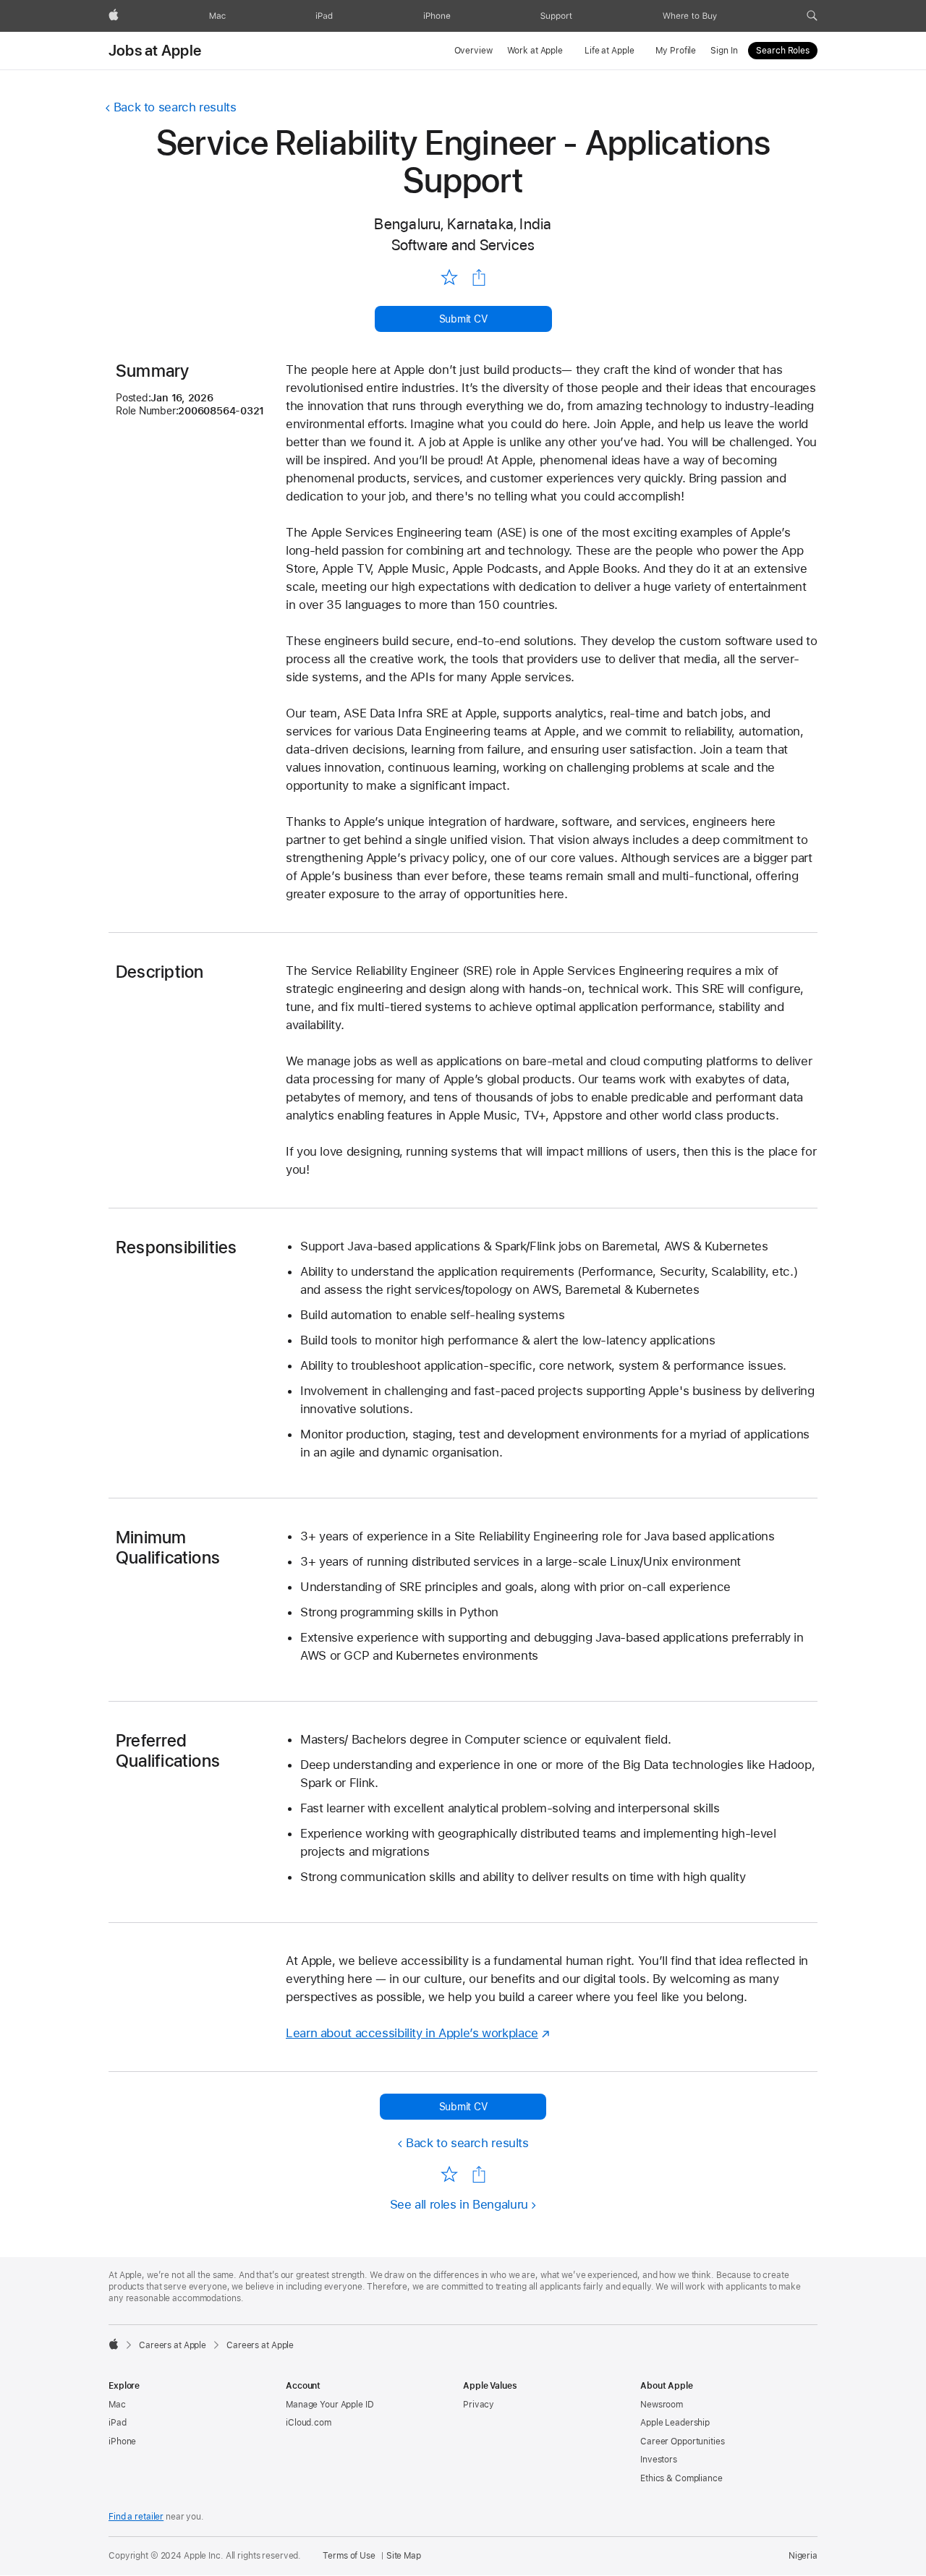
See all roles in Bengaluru (459, 2204)
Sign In (724, 51)
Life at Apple (609, 51)
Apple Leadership (675, 2423)
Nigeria (803, 2556)
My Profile (676, 51)
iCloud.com (309, 2423)
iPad (118, 2423)
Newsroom (662, 2405)
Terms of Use (349, 2556)
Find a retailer (136, 2517)
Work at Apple (535, 51)
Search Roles (783, 51)
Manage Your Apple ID (330, 2405)
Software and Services (463, 245)
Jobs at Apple (155, 51)
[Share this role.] (479, 278)
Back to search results (175, 107)
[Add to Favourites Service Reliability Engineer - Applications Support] (449, 277)
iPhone (122, 2441)
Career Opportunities (683, 2441)
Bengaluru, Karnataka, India (463, 224)
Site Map (404, 2556)
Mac (117, 2405)
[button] (812, 16)
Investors (659, 2460)
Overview (473, 51)
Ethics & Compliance (681, 2478)
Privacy (479, 2405)
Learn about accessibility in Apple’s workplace (412, 2033)
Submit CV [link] (463, 319)
